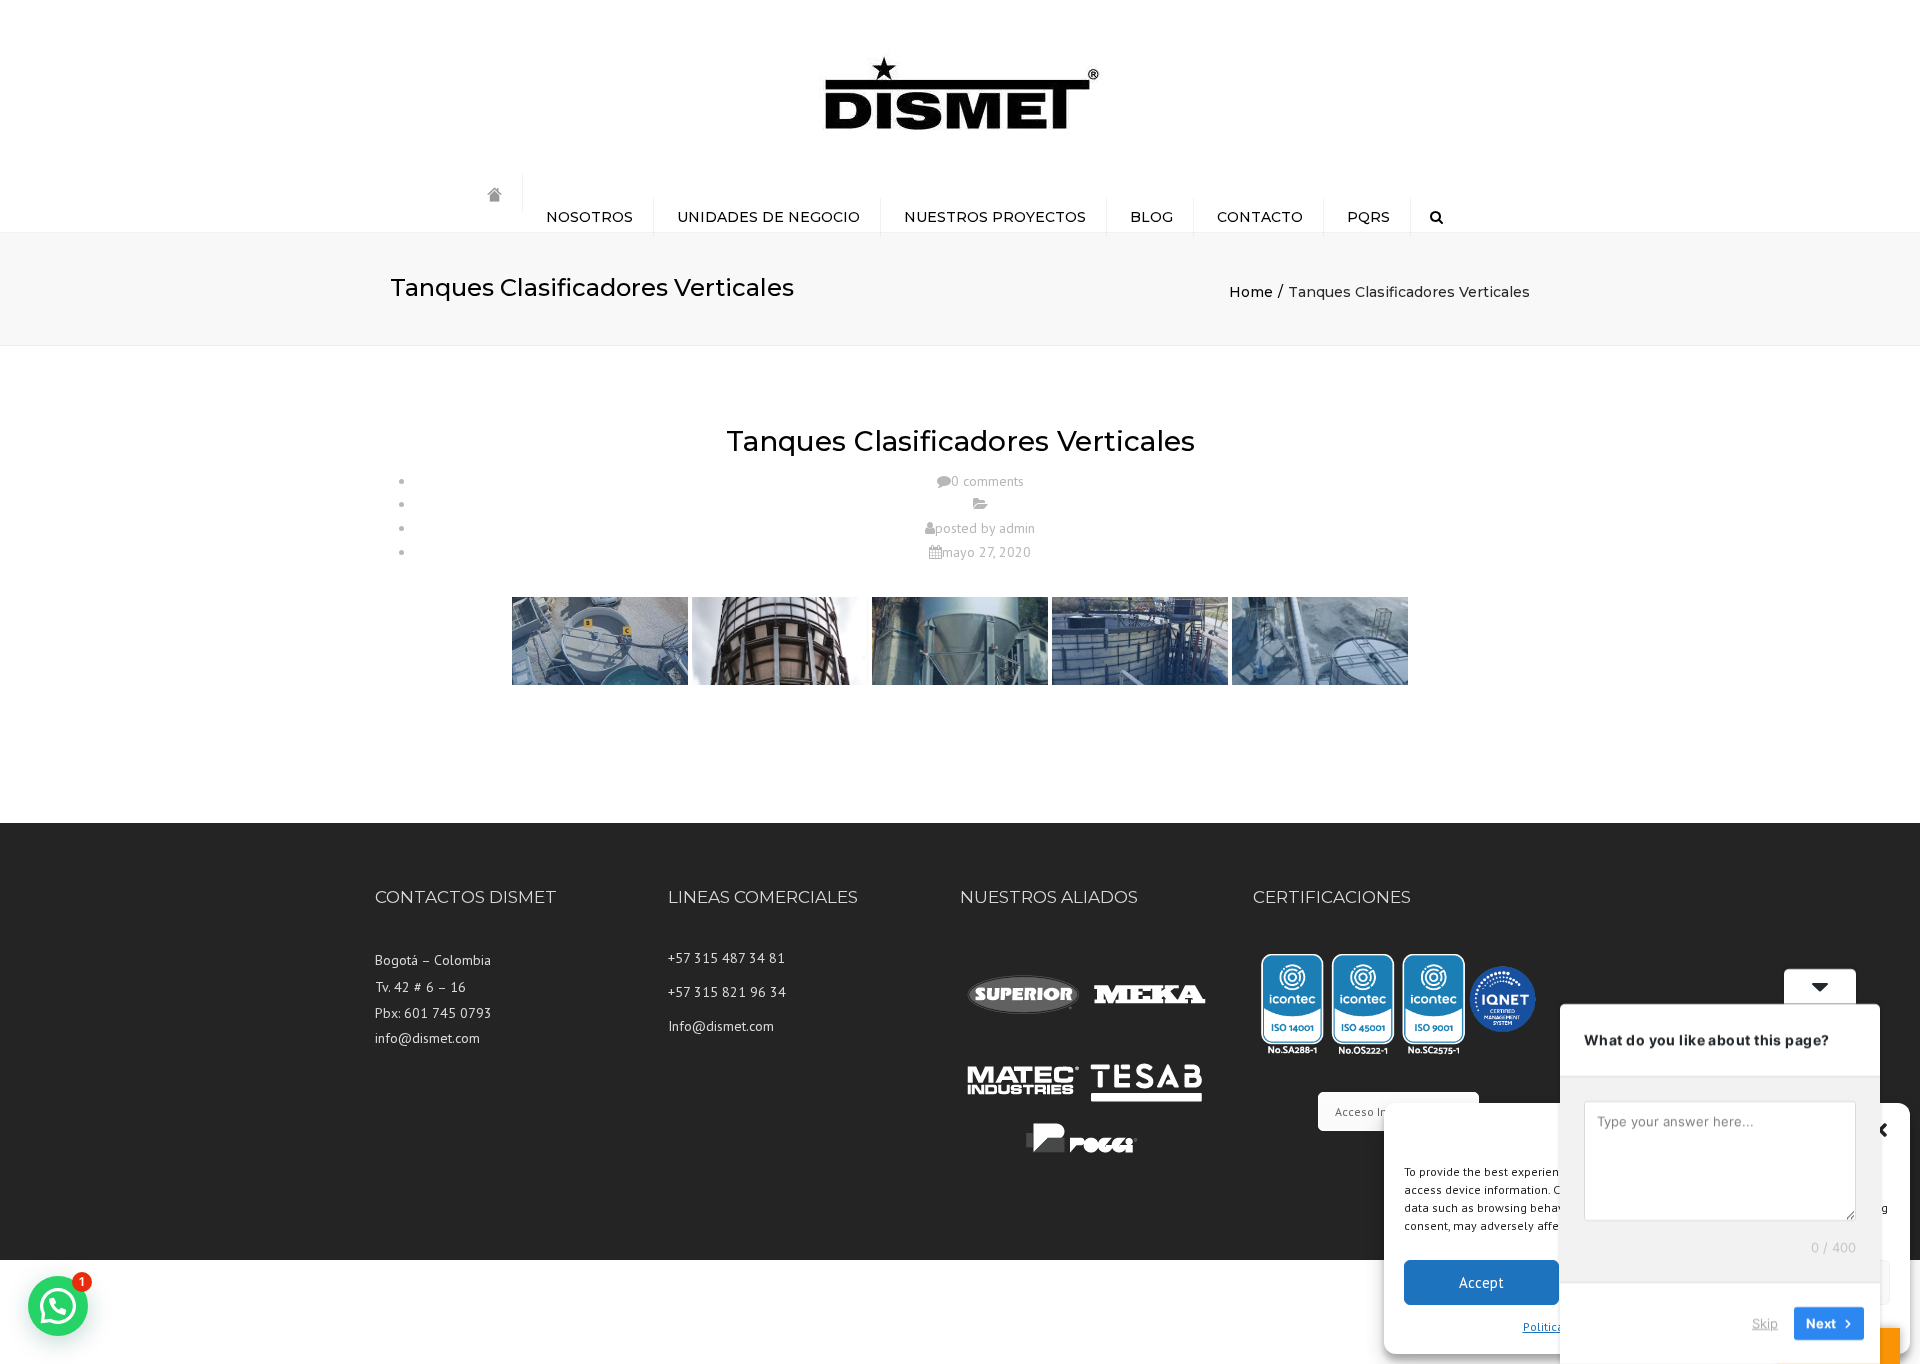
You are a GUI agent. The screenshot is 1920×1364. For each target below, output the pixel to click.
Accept (1481, 1282)
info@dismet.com (427, 1038)
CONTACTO (1260, 217)
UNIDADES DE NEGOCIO (768, 217)
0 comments (987, 481)
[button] (1880, 1130)
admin (1017, 528)
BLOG (1151, 217)
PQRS (1368, 217)
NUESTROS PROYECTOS (995, 217)
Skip (1765, 1323)
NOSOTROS (589, 217)
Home (1251, 292)
